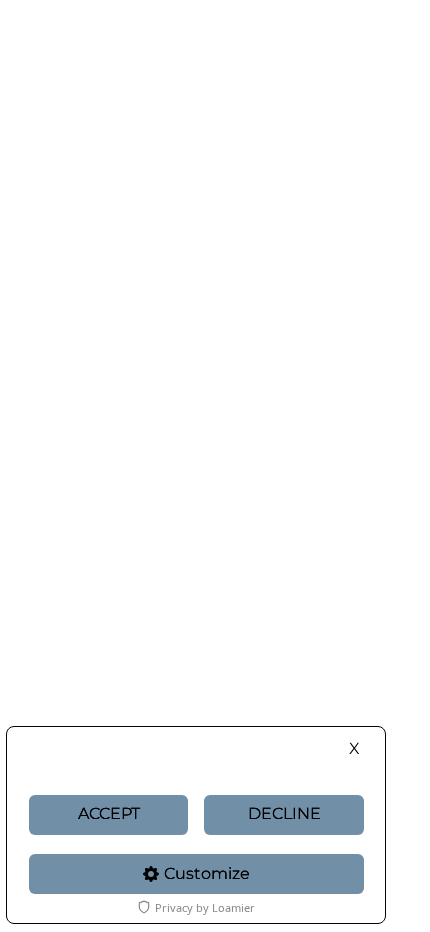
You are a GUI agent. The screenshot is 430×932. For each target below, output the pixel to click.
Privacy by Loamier (205, 907)
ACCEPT (109, 813)
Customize (207, 873)
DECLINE (284, 813)
